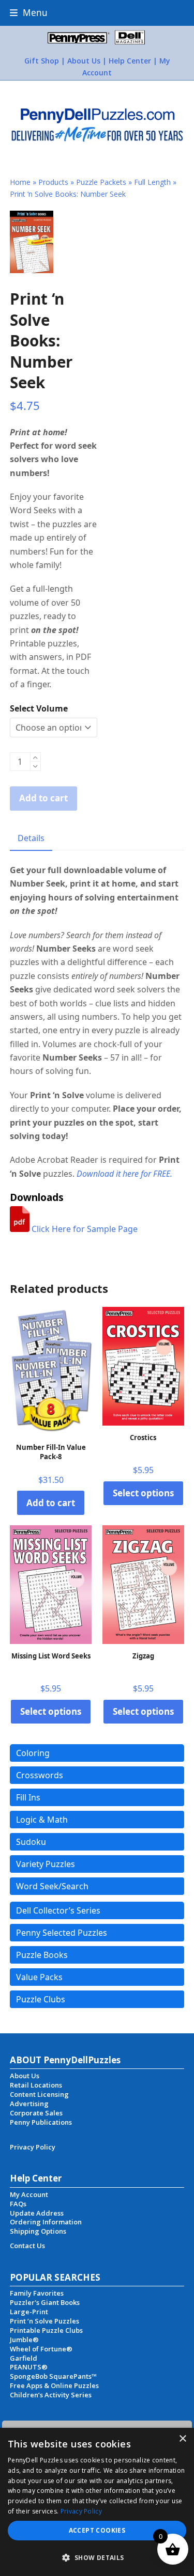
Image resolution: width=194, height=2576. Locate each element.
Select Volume (39, 708)
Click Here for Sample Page (84, 1229)
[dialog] (97, 2502)
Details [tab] (31, 838)
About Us (84, 61)
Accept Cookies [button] (97, 2530)
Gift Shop (42, 61)
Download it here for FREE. (124, 1174)
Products (53, 182)
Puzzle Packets (101, 182)
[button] (29, 13)
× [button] (182, 2439)
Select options (143, 1493)
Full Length (152, 182)
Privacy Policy (81, 2511)
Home (20, 182)
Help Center (130, 61)
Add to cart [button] (51, 1503)
